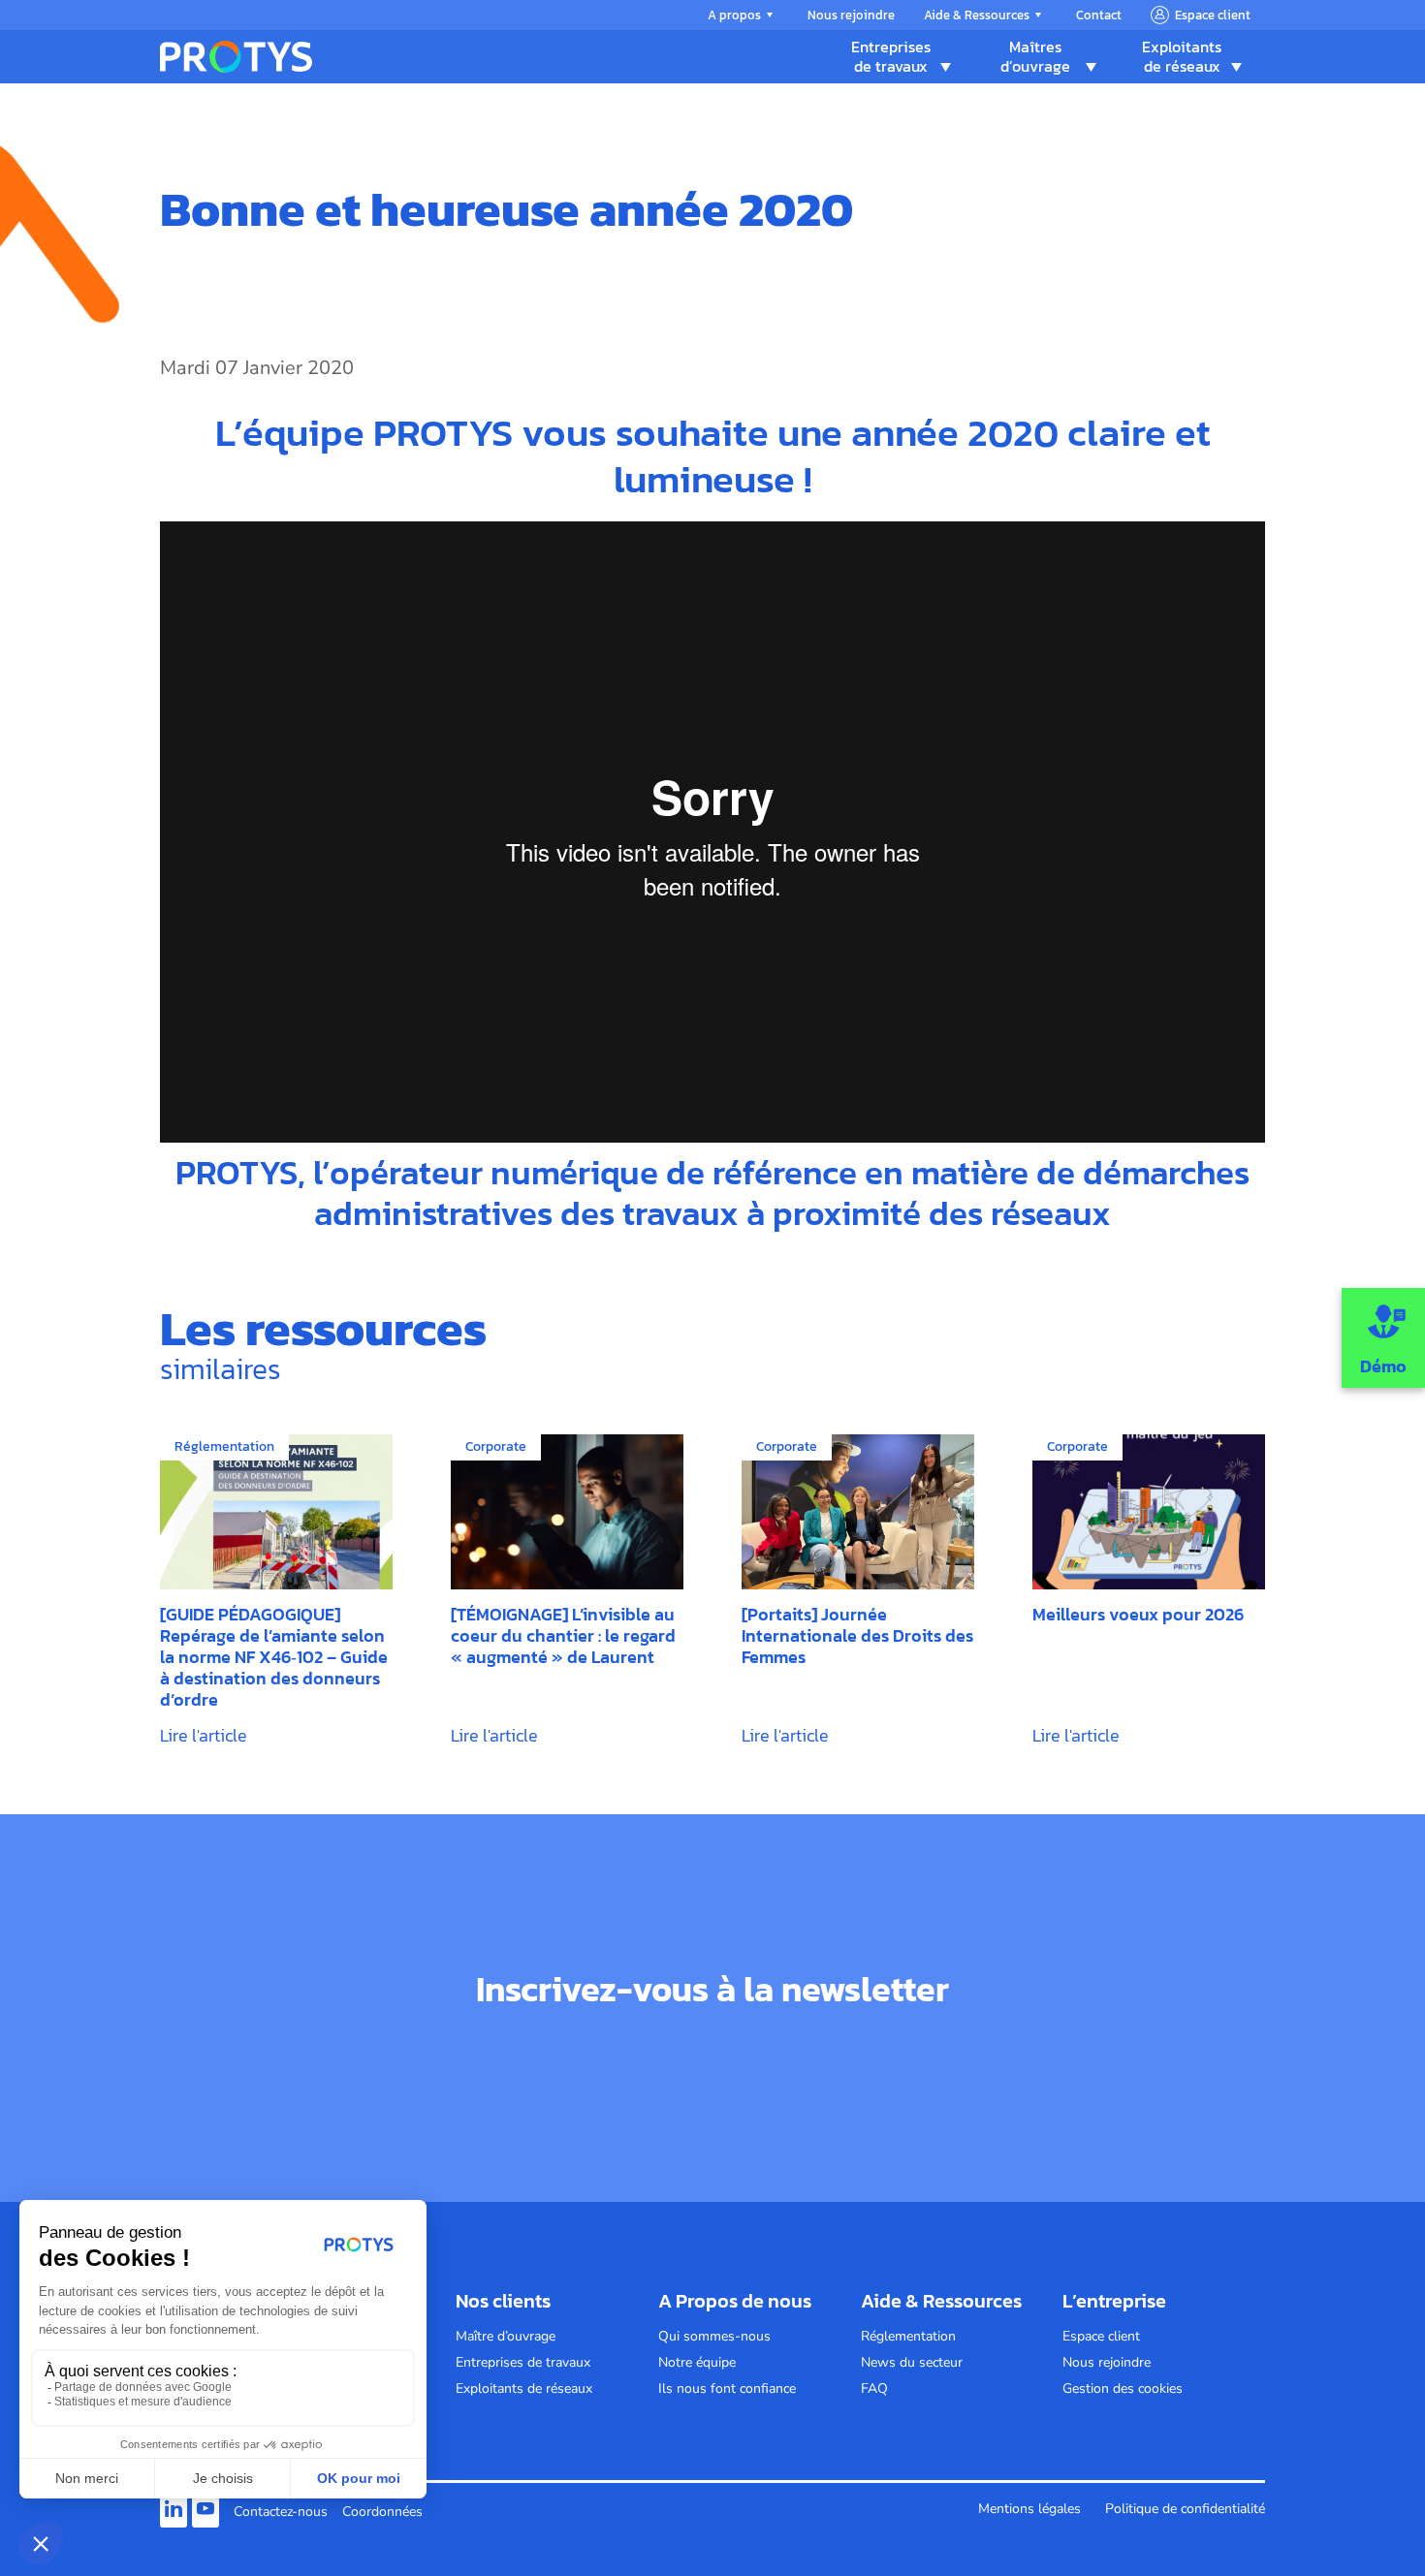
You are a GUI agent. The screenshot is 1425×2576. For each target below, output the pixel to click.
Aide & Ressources (977, 15)
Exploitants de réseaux (1182, 56)
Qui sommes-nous (714, 2336)
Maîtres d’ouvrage (1035, 56)
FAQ (874, 2388)
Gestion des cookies (1123, 2388)
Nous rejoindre (851, 15)
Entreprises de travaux (891, 56)
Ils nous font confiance (727, 2388)
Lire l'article (204, 1735)
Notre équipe (697, 2362)
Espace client (1213, 15)
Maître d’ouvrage (506, 2336)
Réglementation (908, 2336)
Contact (1099, 15)
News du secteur (912, 2362)
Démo (1383, 1366)
